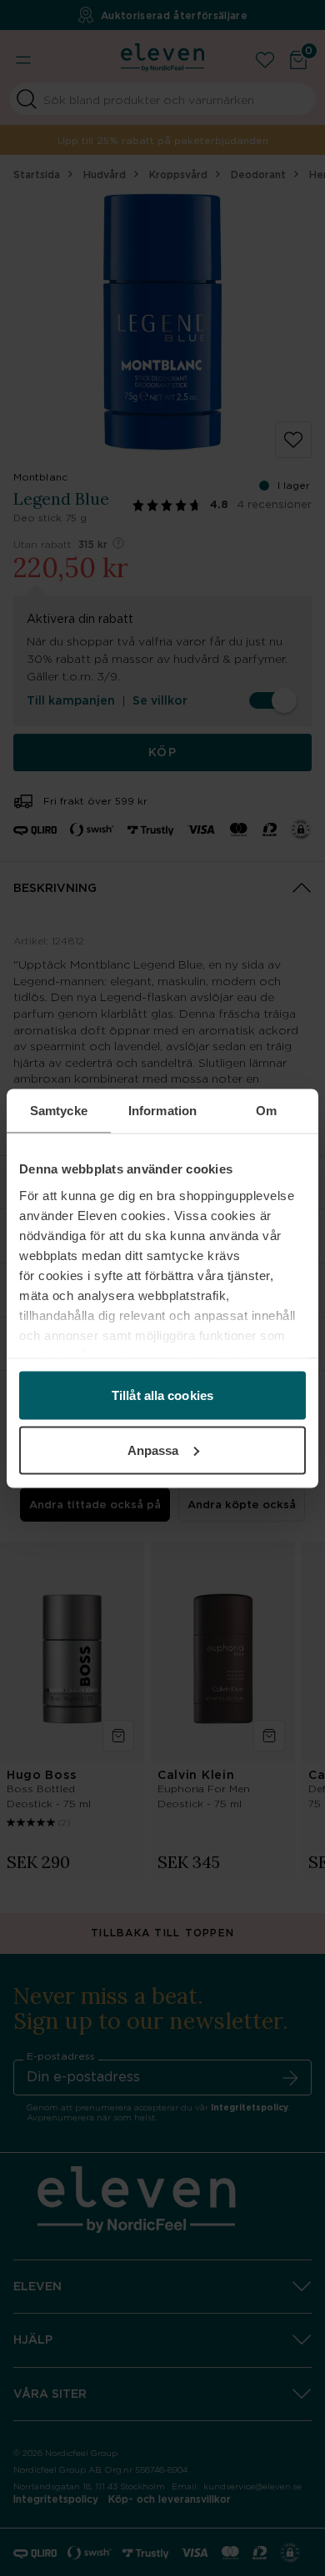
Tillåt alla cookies (162, 1395)
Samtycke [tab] (59, 1110)
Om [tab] (266, 1110)
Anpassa (153, 1450)
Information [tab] (162, 1110)
